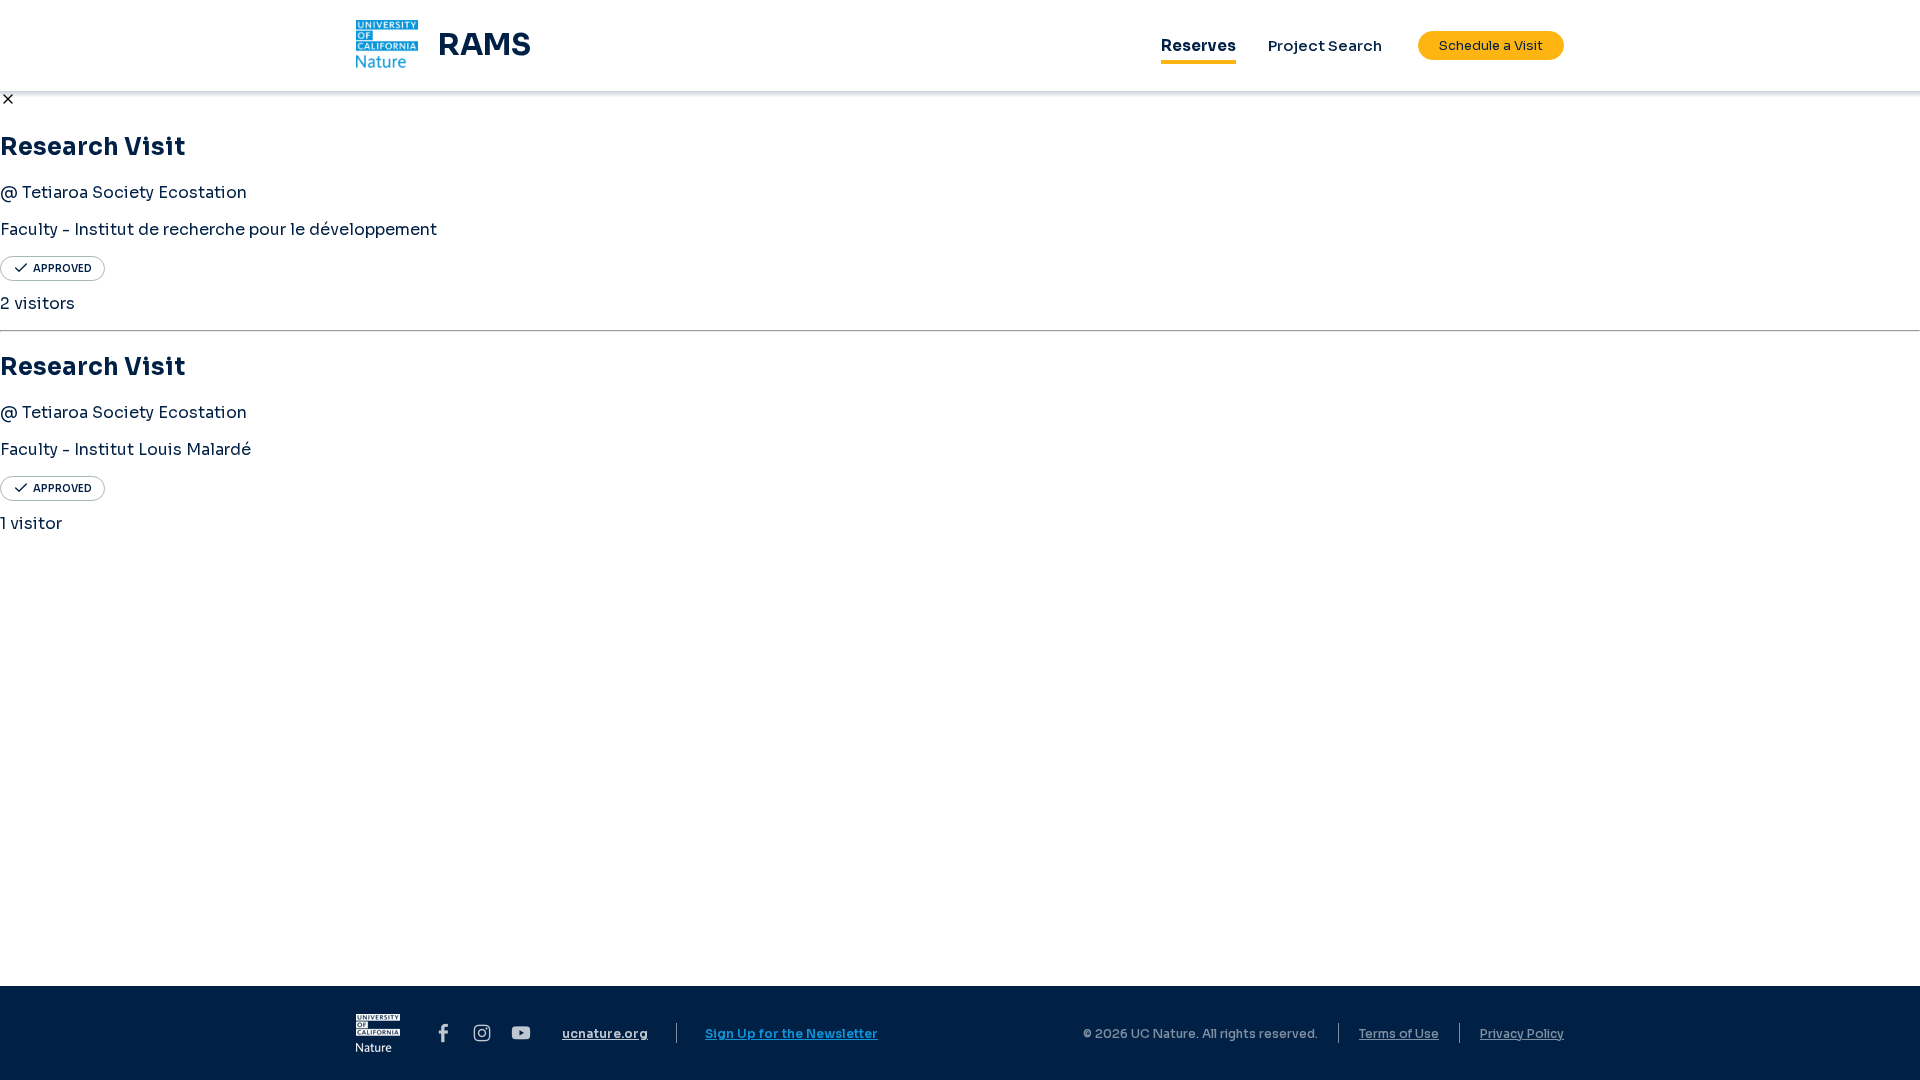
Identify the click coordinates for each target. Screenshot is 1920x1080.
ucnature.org (605, 1033)
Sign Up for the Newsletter (791, 1033)
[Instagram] (482, 1033)
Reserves (1198, 45)
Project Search (1325, 45)
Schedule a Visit (1491, 45)
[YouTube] (521, 1033)
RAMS (484, 45)
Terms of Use (1399, 1033)
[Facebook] (443, 1033)
